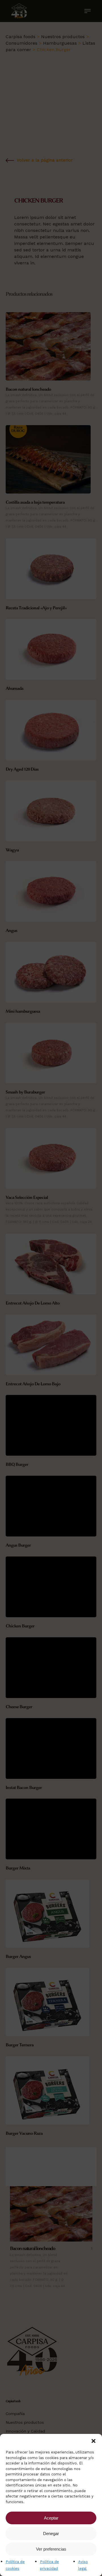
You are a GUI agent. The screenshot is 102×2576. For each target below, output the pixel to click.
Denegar (51, 2533)
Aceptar (51, 2518)
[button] (93, 2441)
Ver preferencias (51, 2549)
